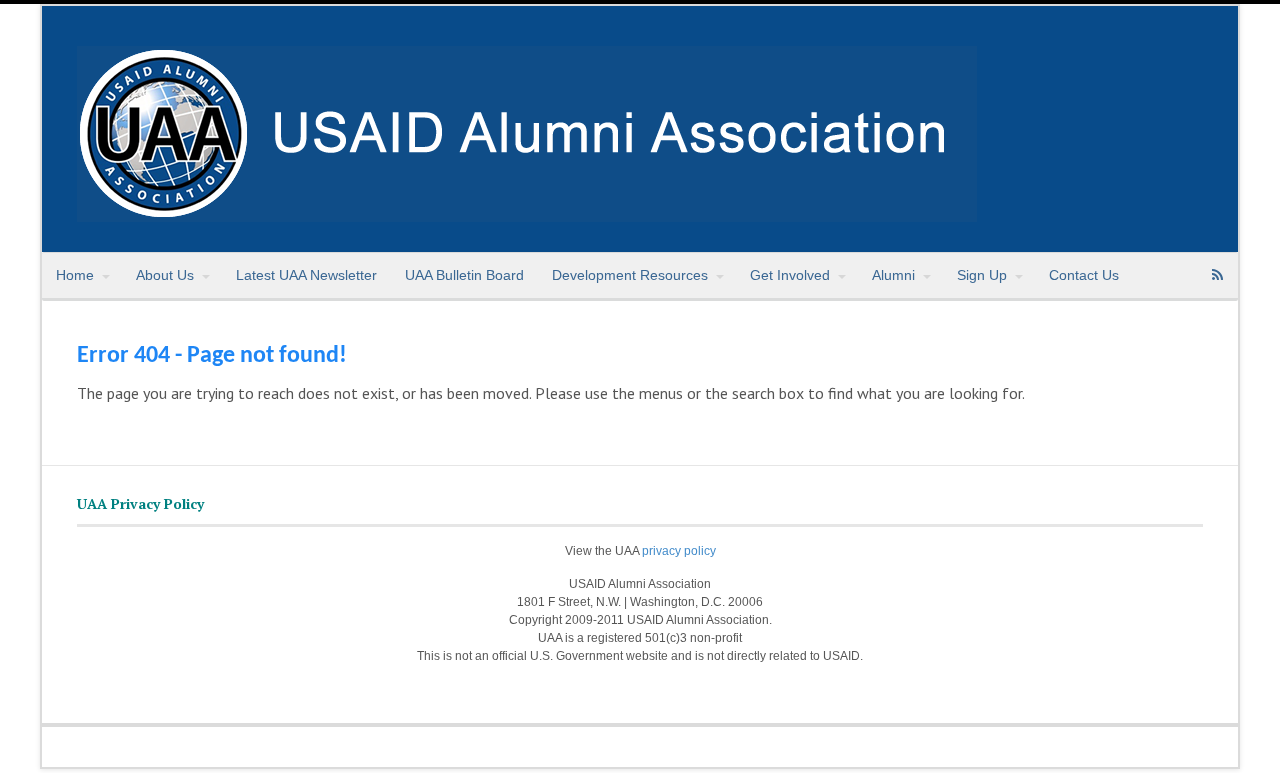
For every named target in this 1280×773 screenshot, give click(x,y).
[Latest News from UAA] (527, 211)
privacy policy (679, 551)
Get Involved (790, 275)
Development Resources (630, 275)
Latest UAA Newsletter (306, 275)
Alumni (893, 275)
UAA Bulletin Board (464, 275)
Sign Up (982, 275)
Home (75, 275)
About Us (165, 275)
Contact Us (1084, 275)
